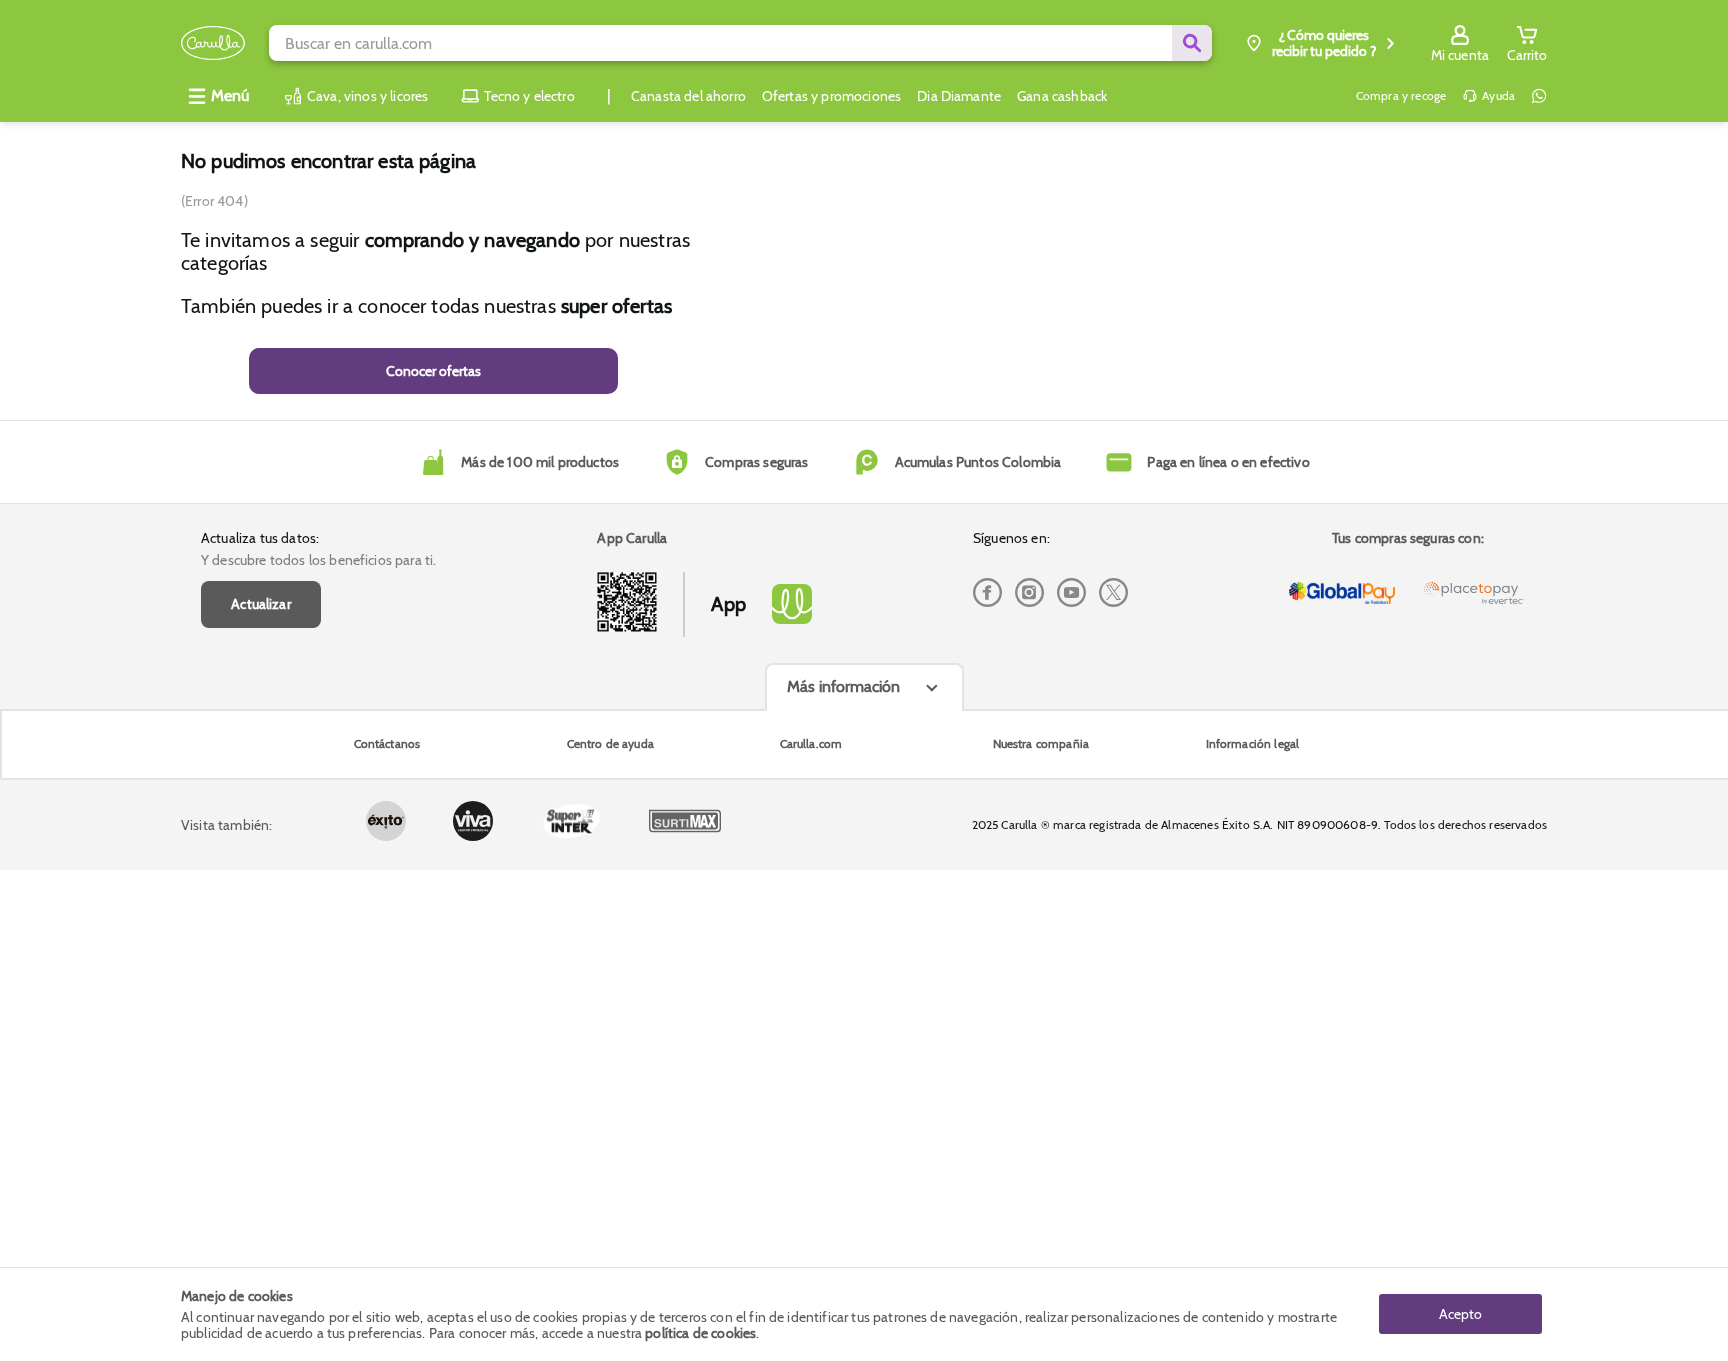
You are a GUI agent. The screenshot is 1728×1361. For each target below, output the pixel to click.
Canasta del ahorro (688, 96)
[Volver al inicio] (213, 43)
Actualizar (261, 604)
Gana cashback (1062, 96)
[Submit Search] (1192, 43)
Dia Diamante (959, 96)
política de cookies (700, 1333)
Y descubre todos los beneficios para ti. (318, 560)
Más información (843, 686)
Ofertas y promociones (831, 96)
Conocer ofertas (433, 371)
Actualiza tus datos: (260, 538)
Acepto (1460, 1314)
